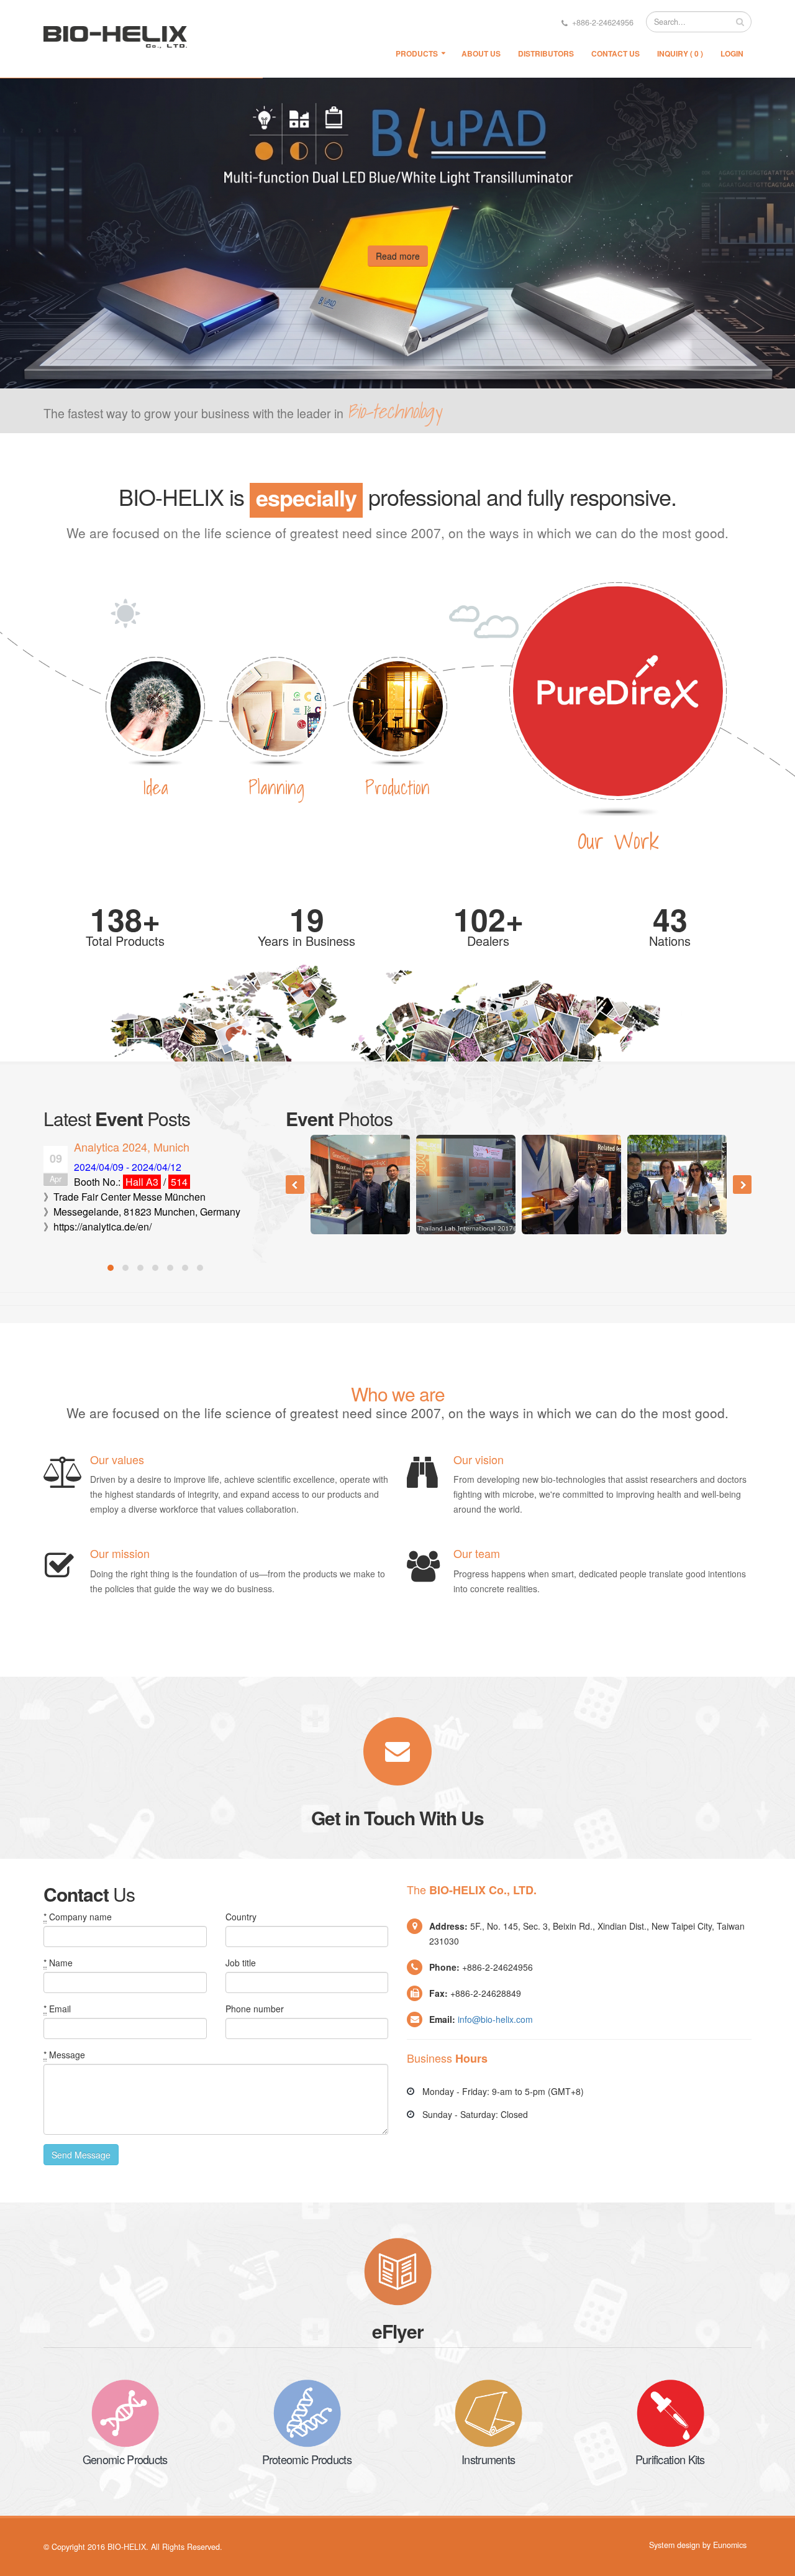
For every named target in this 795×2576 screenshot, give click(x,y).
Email (57, 2009)
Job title (241, 1963)
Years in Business (307, 941)
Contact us (616, 53)
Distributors (546, 53)
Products (417, 53)
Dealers (488, 941)
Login (732, 53)
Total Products (125, 941)
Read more (398, 256)
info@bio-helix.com (495, 2019)
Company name (78, 1917)
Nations (670, 941)
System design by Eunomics (698, 2545)
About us (481, 53)
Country (241, 1917)
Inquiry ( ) (680, 53)
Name (58, 1963)
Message (64, 2055)
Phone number (255, 2009)
